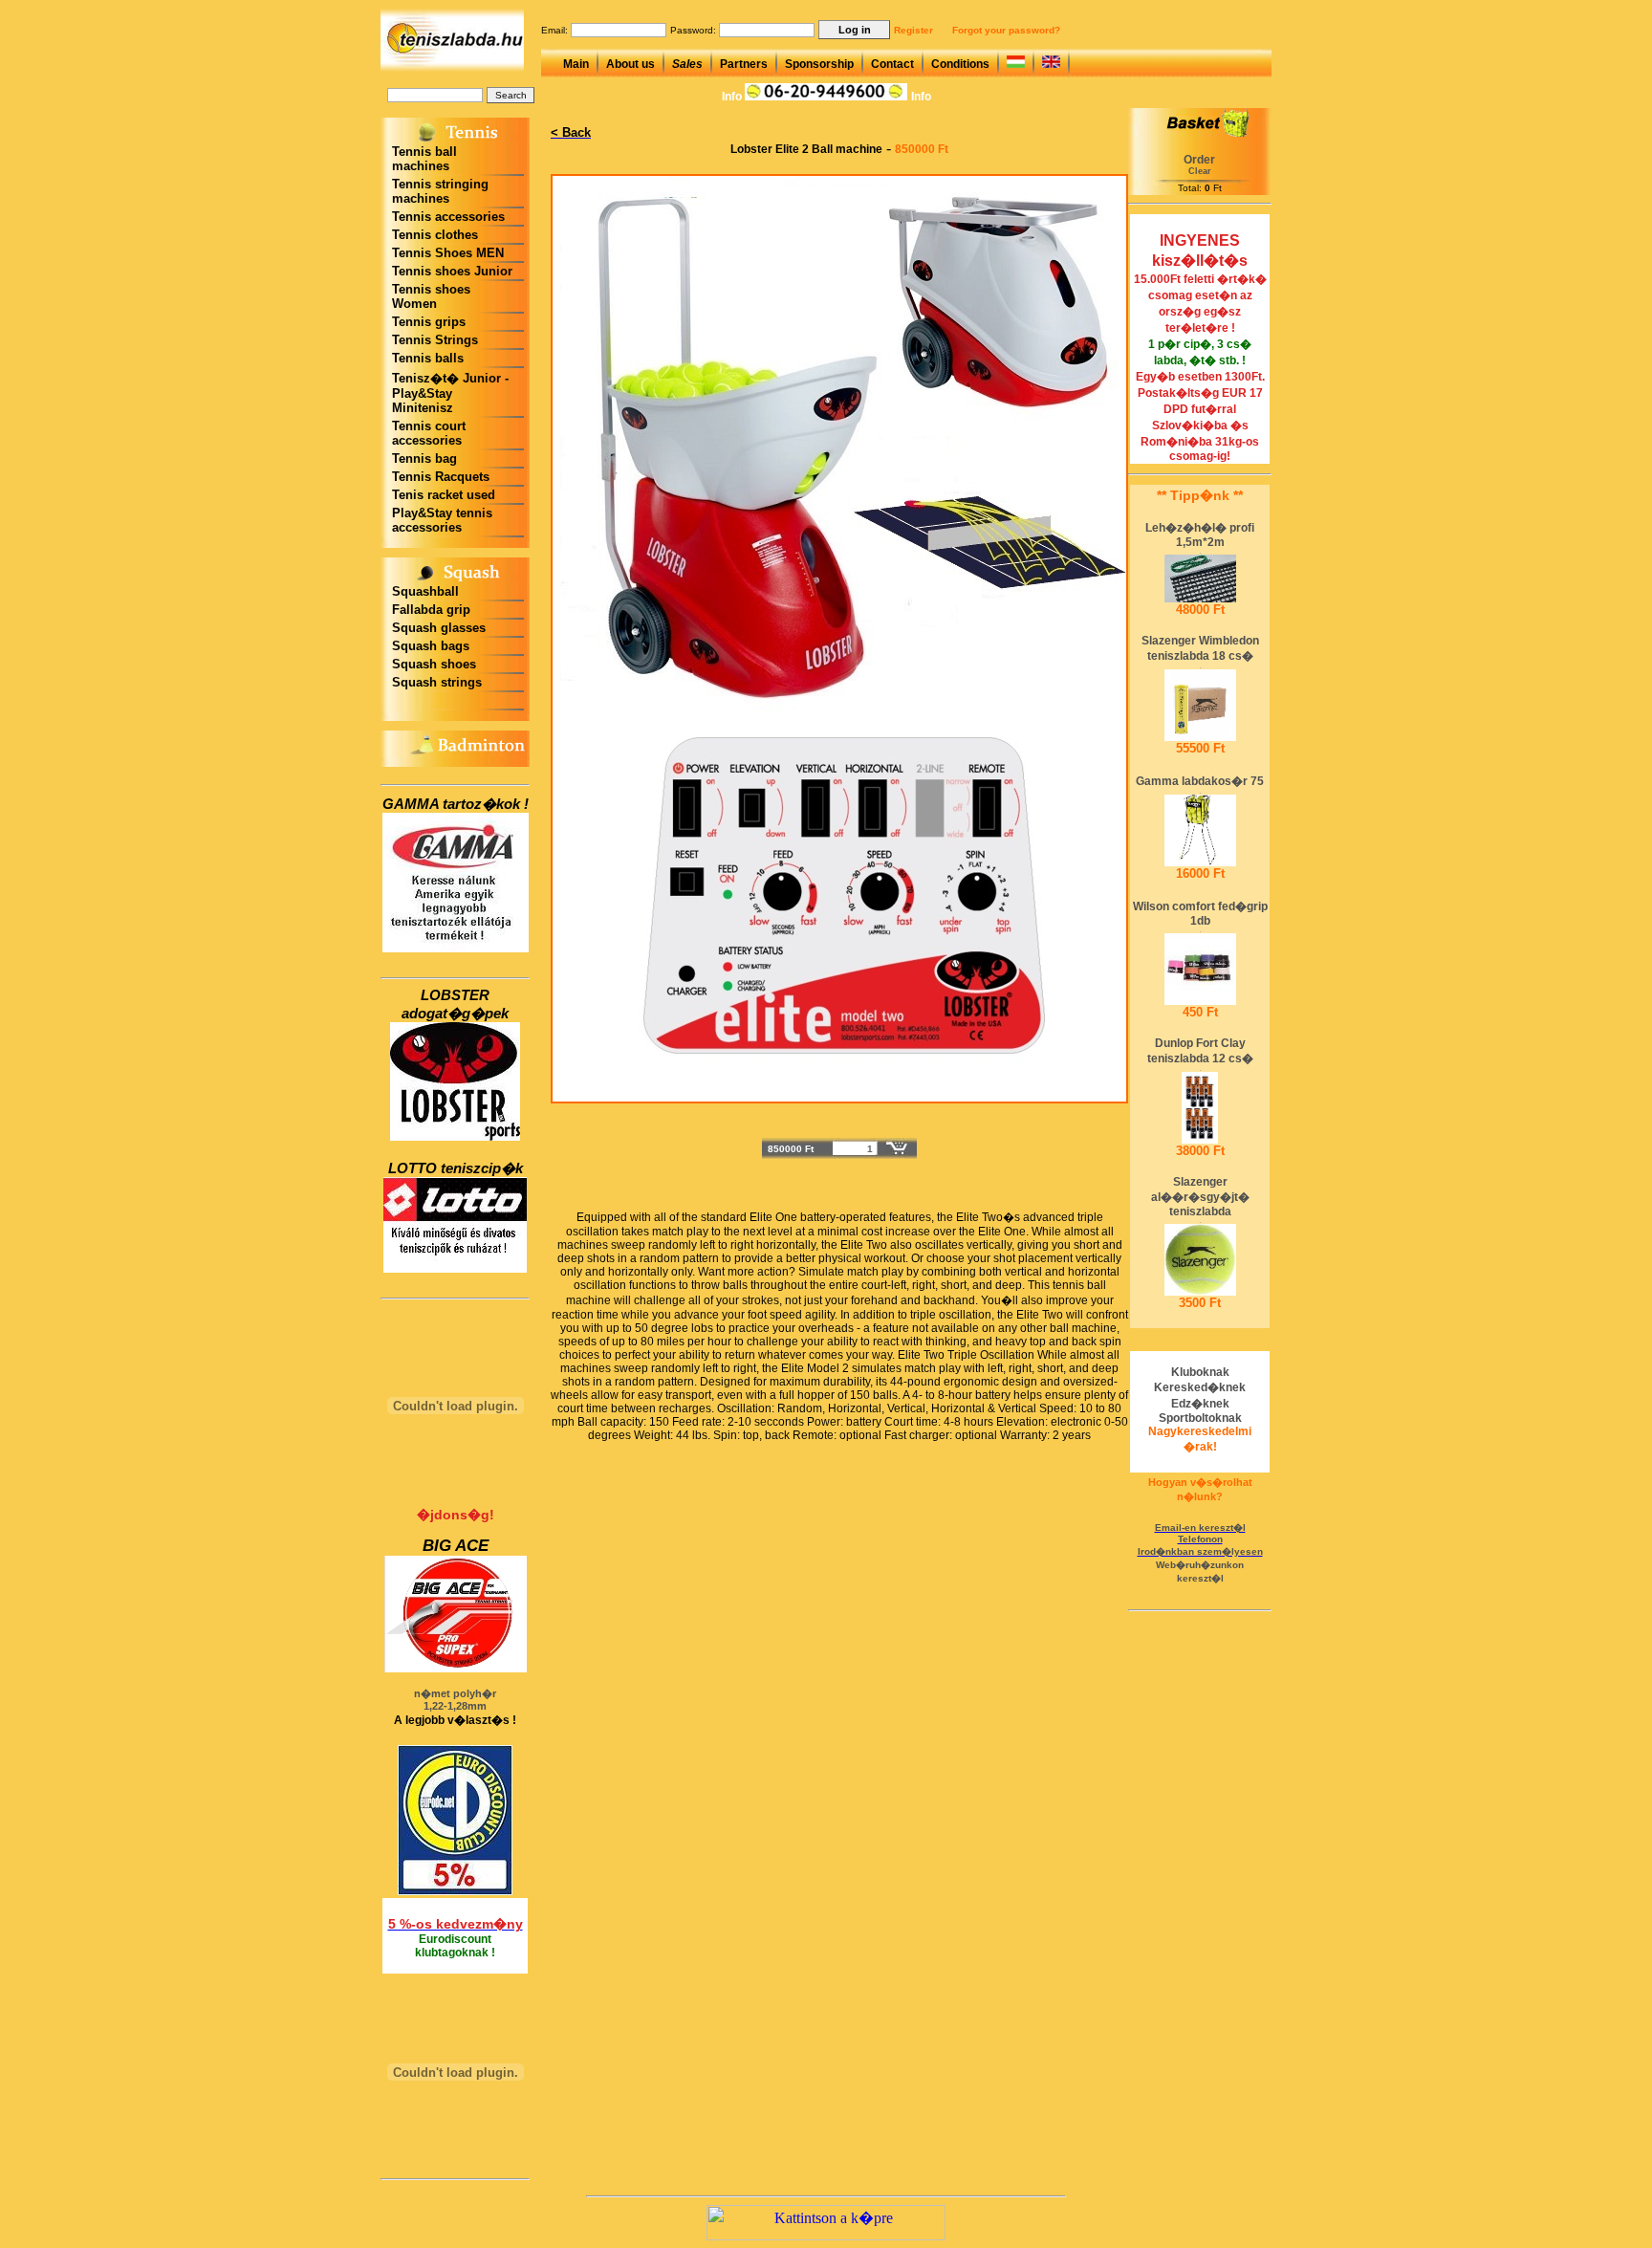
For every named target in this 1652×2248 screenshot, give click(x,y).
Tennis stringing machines (440, 191)
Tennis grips (429, 322)
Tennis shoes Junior (452, 271)
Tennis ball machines (424, 159)
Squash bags (431, 646)
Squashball (425, 591)
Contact (892, 64)
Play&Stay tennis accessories (442, 520)
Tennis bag (424, 458)
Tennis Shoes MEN (448, 253)
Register (913, 30)
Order (1199, 160)
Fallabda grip (431, 610)
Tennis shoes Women (431, 296)
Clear (1200, 171)
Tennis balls (428, 358)
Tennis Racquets (441, 477)
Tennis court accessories (429, 433)
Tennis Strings (435, 340)
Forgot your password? (1006, 30)
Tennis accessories (448, 217)
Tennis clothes (435, 235)
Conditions (960, 64)
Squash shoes (434, 664)
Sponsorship (819, 64)
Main (576, 64)
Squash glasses (439, 628)
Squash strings (437, 682)
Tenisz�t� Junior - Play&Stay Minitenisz (450, 393)
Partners (744, 64)
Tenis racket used (444, 495)
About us (630, 64)
